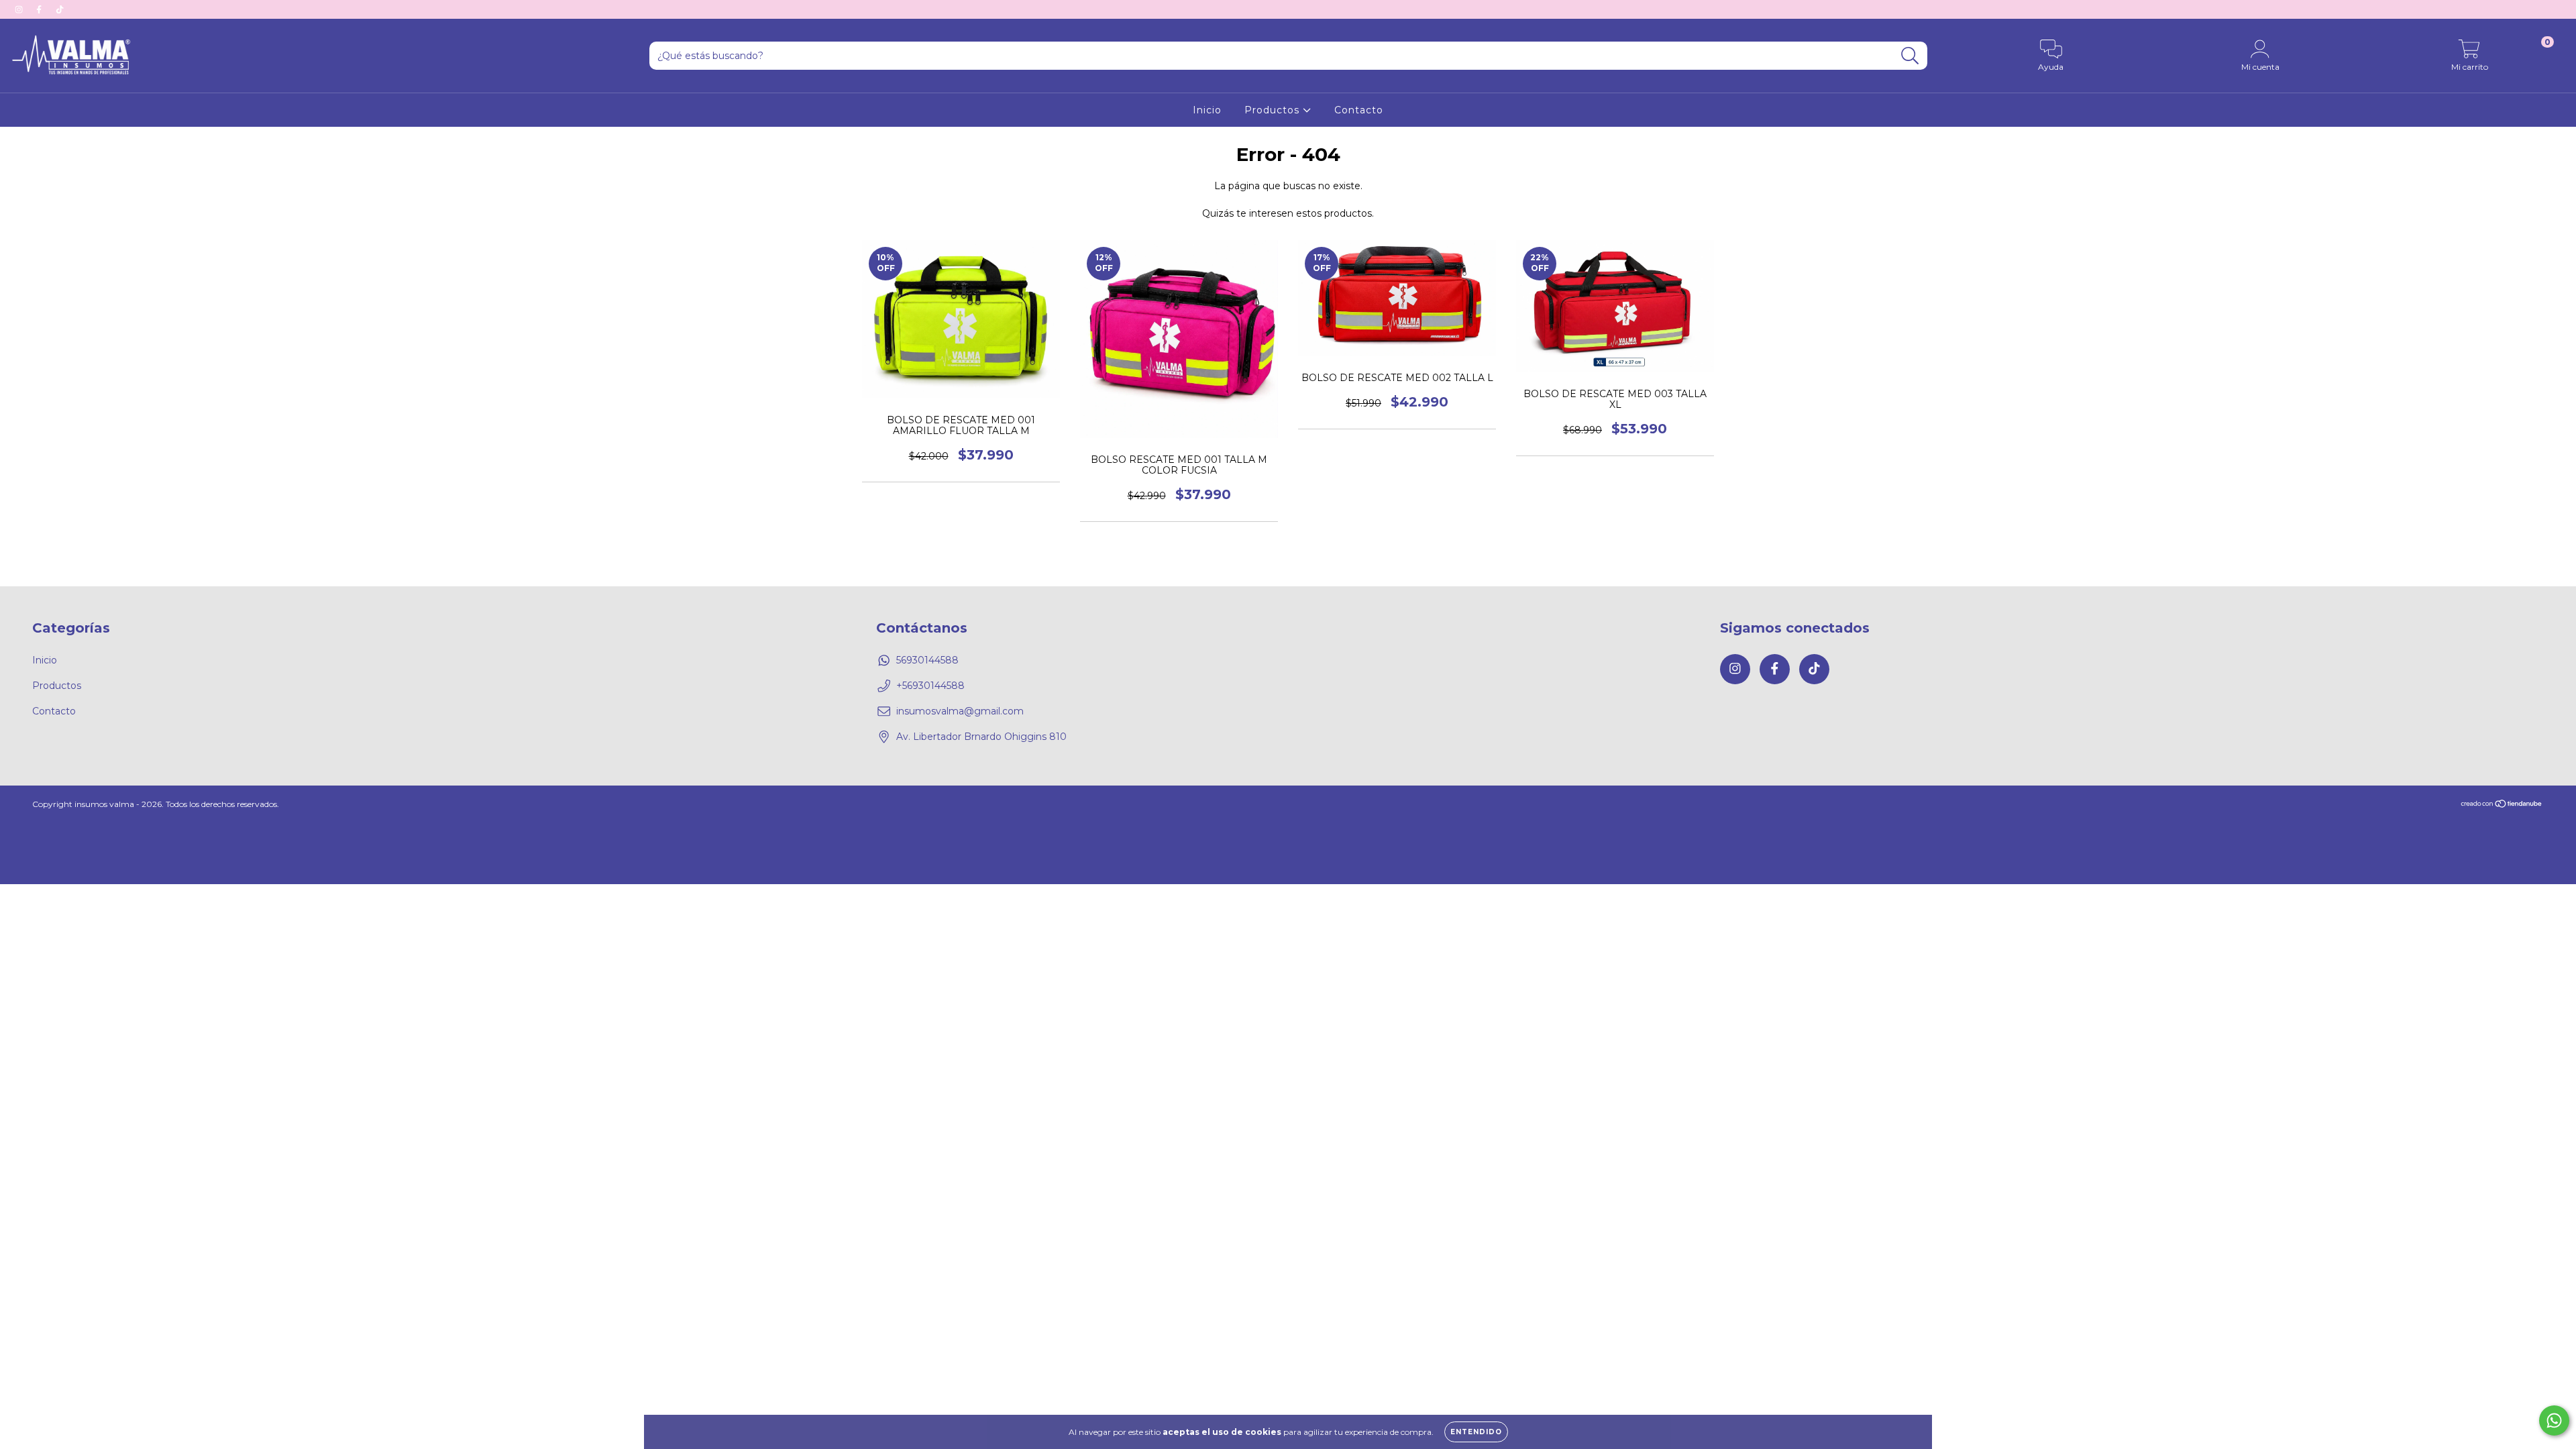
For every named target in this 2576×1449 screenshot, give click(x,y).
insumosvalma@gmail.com (960, 711)
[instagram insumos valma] (20, 9)
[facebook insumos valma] (40, 9)
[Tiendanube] (2502, 805)
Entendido (1476, 1432)
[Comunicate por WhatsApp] (2554, 1420)
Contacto (1359, 110)
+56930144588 (930, 686)
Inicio (1207, 110)
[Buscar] (1910, 56)
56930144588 (927, 660)
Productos (1274, 110)
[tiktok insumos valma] (60, 9)
